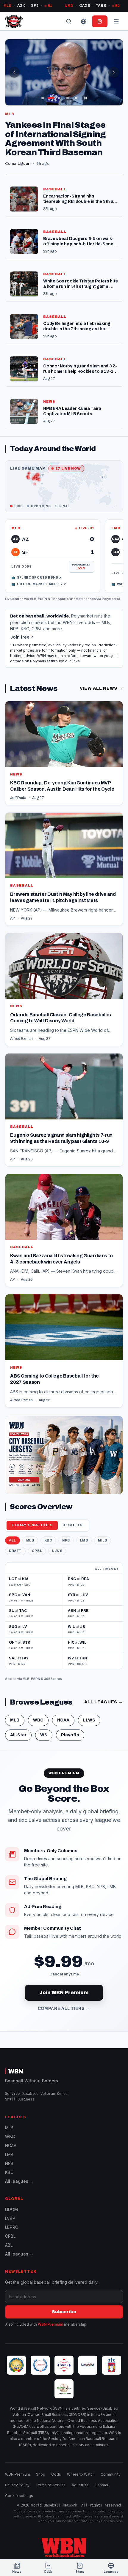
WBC (38, 1720)
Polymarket (111, 599)
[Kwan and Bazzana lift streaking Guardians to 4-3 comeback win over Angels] (64, 1231)
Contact (102, 2485)
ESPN (42, 599)
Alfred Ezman (21, 1039)
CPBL (37, 1551)
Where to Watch (81, 2474)
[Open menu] (116, 21)
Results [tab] (73, 1525)
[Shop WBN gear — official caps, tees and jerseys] (64, 1455)
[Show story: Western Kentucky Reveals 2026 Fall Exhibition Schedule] (68, 98)
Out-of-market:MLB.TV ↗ (39, 584)
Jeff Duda (18, 798)
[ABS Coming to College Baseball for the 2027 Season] (64, 1351)
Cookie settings (19, 2496)
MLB (33, 599)
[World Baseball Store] (100, 21)
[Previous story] (14, 72)
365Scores (53, 1679)
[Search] (69, 21)
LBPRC (12, 2227)
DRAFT (15, 1551)
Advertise (80, 2485)
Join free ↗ (22, 637)
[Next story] (114, 72)
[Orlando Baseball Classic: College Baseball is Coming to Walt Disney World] (64, 990)
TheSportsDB (62, 599)
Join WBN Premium (64, 1993)
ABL (9, 2245)
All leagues (103, 1702)
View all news (101, 688)
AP (13, 918)
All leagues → (19, 2181)
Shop (41, 2474)
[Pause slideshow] (85, 98)
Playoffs (70, 1735)
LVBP (10, 2218)
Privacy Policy (17, 2485)
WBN (16, 2071)
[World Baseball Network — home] (14, 21)
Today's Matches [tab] (32, 1525)
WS (44, 1735)
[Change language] (84, 21)
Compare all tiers (64, 2009)
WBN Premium (50, 2324)
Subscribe (64, 2312)
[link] (53, 556)
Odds (56, 2474)
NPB (66, 1540)
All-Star (18, 1735)
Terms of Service (51, 2485)
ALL (13, 1540)
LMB (84, 1540)
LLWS (57, 1551)
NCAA (63, 1720)
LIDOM (11, 2209)
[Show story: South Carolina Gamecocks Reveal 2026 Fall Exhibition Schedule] (43, 98)
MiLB (102, 1540)
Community (111, 2474)
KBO (48, 1540)
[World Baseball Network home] (64, 2547)
